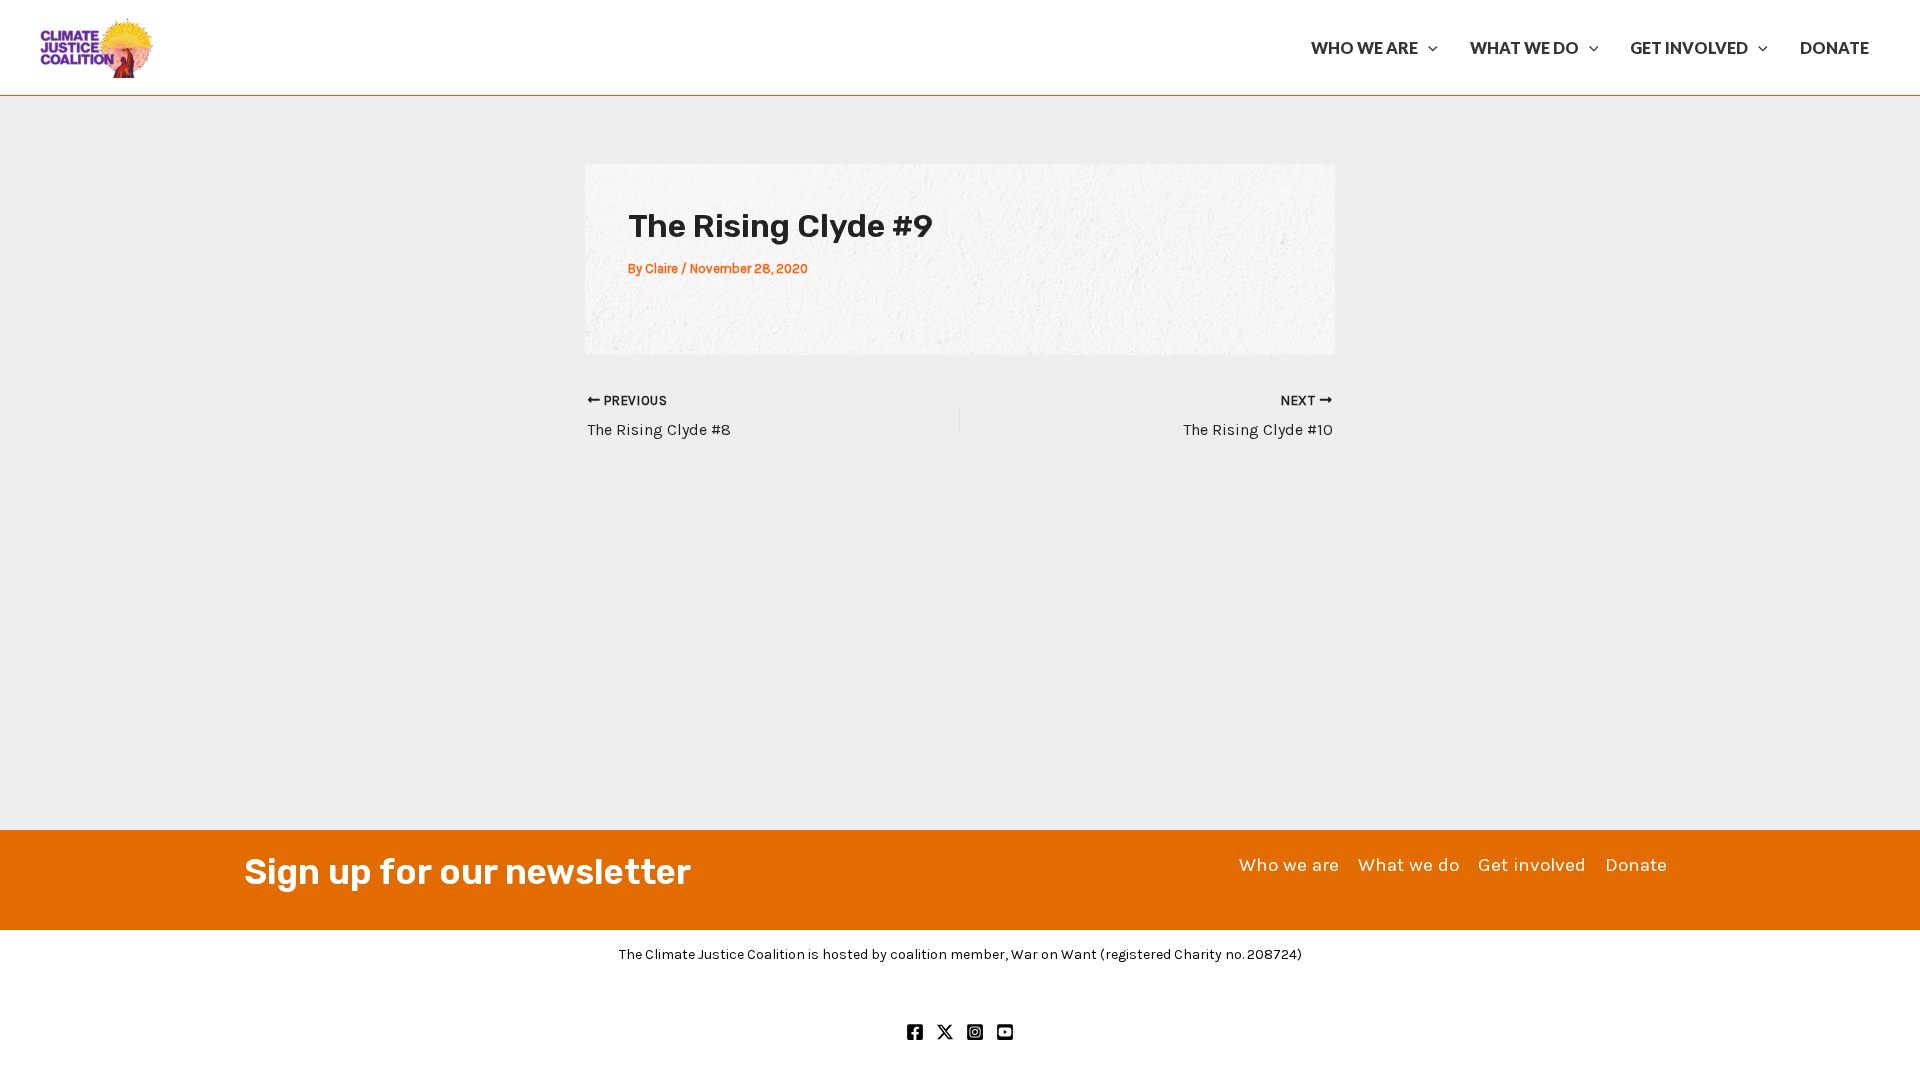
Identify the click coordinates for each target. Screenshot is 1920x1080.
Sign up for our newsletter (467, 872)
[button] (1428, 48)
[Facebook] (915, 1032)
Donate (1834, 47)
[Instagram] (975, 1032)
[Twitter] (945, 1032)
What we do (1524, 47)
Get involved (1689, 47)
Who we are (1364, 47)
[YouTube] (1005, 1032)
